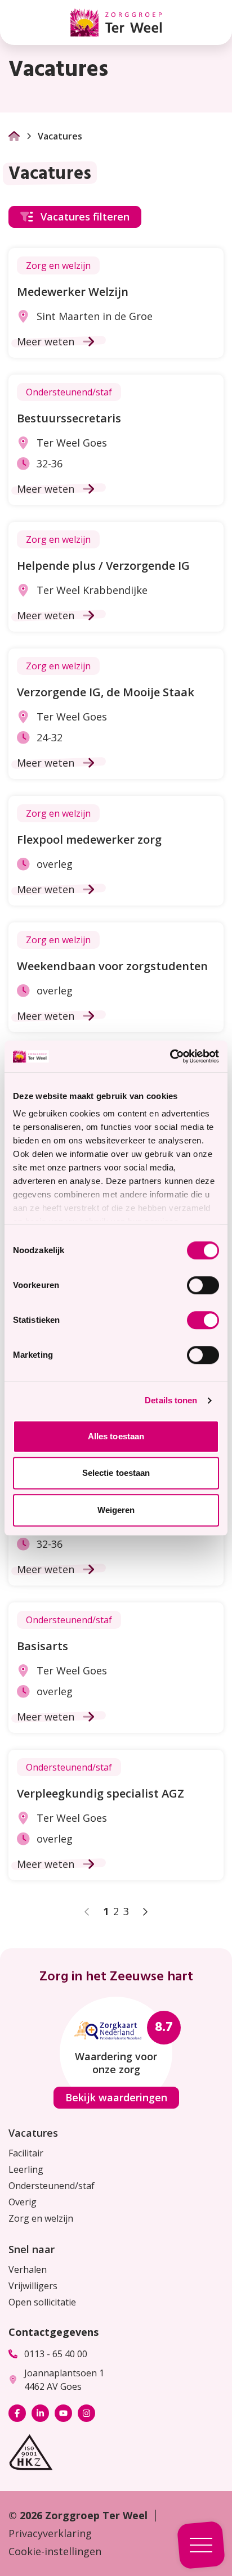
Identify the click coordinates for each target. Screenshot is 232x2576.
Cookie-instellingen (55, 2551)
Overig (23, 2202)
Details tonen (171, 1400)
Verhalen (28, 2269)
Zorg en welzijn (41, 2218)
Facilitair (26, 2153)
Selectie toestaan (116, 1473)
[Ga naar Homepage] (14, 136)
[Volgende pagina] (145, 1912)
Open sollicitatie (42, 2302)
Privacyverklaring (50, 2533)
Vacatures (33, 2133)
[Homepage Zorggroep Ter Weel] (116, 22)
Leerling (26, 2169)
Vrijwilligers (33, 2286)
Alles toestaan (116, 1436)
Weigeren (116, 1510)
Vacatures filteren (85, 217)
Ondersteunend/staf (52, 2186)
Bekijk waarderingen (116, 2097)
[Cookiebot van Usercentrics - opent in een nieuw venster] (170, 1056)
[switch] (203, 1285)
